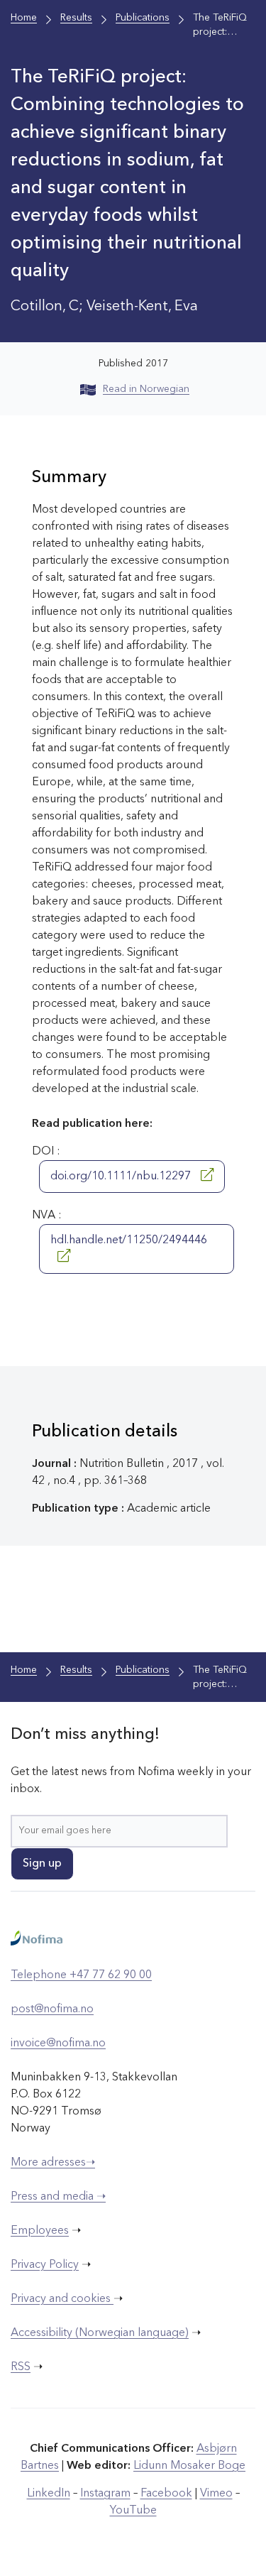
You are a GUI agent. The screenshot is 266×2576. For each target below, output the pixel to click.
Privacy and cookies (62, 2299)
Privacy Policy (45, 2265)
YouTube (133, 2511)
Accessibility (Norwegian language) (100, 2333)
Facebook (166, 2494)
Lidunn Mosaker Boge (189, 2466)
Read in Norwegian (146, 389)
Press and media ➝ (58, 2197)
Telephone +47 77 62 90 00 (81, 1975)
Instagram (105, 2494)
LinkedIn (49, 2494)
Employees (40, 2231)
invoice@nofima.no (58, 2043)
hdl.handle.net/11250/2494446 (129, 1240)
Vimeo (216, 2494)
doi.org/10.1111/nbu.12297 (122, 1177)
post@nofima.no (52, 2009)
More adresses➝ (53, 2163)
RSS (21, 2367)
